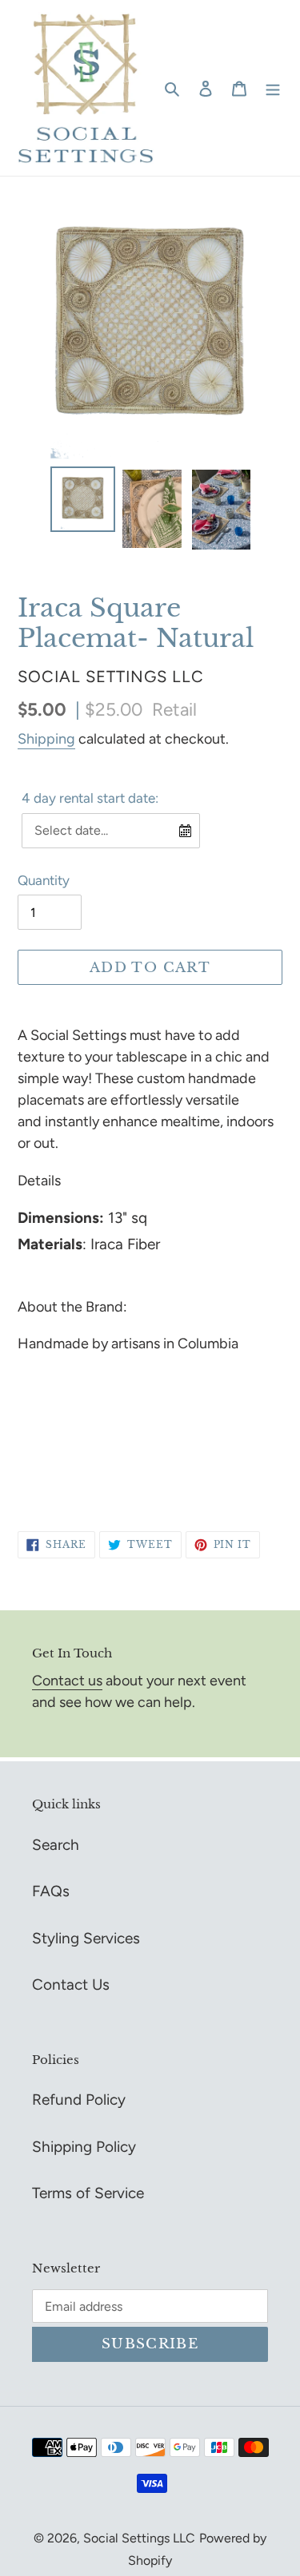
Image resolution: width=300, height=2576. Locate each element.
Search (56, 1845)
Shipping (46, 739)
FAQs (51, 1891)
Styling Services (86, 1938)
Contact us (67, 1681)
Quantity (44, 880)
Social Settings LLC (139, 2538)
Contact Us (71, 1985)
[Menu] (273, 88)
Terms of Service (88, 2193)
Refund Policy (79, 2100)
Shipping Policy (84, 2147)
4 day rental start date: (90, 798)
